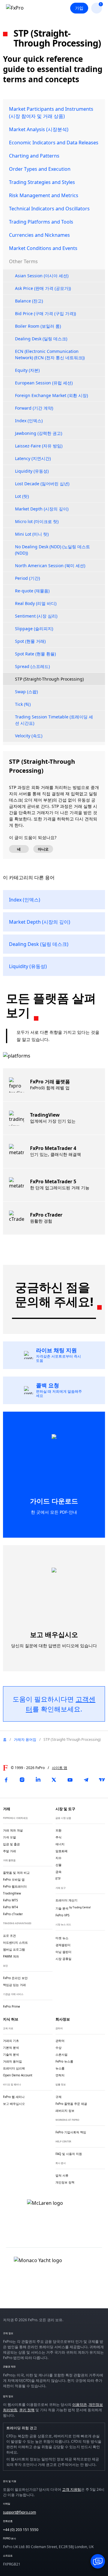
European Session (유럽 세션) (44, 383)
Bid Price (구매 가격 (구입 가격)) (45, 313)
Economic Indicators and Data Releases (54, 143)
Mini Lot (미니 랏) (32, 534)
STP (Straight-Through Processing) (49, 679)
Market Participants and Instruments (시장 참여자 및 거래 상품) (51, 113)
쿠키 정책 (27, 2410)
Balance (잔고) (29, 301)
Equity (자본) (27, 370)
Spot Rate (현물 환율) (35, 654)
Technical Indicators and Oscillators (49, 209)
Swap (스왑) (26, 692)
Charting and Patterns (34, 156)
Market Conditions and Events (43, 248)
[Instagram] (22, 1780)
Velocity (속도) (29, 736)
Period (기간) (27, 578)
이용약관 (79, 2404)
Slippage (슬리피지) (34, 629)
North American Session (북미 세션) (50, 566)
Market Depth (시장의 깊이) (42, 509)
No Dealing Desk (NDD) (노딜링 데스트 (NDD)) (52, 550)
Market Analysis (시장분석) (39, 129)
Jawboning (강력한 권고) (39, 433)
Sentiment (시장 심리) (36, 616)
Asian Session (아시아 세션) (42, 276)
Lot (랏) (22, 496)
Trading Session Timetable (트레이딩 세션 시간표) (54, 720)
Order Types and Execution (40, 169)
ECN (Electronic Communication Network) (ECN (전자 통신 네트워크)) (50, 354)
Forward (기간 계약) (34, 408)
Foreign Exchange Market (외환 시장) (51, 395)
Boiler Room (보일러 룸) (38, 326)
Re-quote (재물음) (32, 591)
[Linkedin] (38, 1780)
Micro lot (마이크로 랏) (37, 521)
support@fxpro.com (19, 2512)
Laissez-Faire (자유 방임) (39, 446)
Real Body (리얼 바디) (36, 603)
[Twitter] (54, 1780)
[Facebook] (6, 1780)
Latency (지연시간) (33, 458)
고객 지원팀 (72, 2489)
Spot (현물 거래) (30, 641)
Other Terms (23, 261)
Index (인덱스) (29, 421)
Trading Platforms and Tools (41, 222)
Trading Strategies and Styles (42, 182)
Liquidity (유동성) (32, 471)
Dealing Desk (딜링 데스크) (41, 339)
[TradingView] (102, 1780)
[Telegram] (86, 1780)
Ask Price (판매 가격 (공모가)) (43, 288)
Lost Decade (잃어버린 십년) (42, 484)
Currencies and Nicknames (39, 235)
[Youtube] (70, 1780)
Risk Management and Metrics (44, 195)
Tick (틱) (23, 704)
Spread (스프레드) (32, 666)
